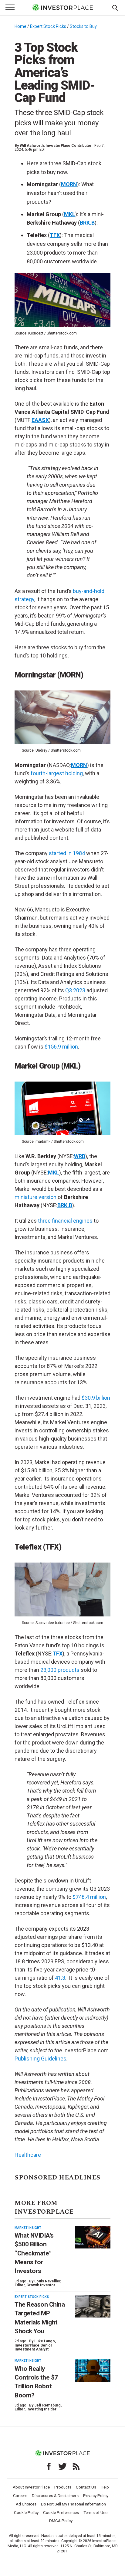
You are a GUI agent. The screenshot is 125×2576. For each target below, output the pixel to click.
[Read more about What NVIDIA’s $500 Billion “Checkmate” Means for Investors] (93, 2237)
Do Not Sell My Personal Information (73, 2504)
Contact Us (86, 2487)
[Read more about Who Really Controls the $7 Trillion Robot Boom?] (93, 2370)
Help (105, 2487)
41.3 (60, 1978)
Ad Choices (26, 2504)
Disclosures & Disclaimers (55, 2495)
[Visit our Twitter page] (62, 2466)
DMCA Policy (61, 2521)
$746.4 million (89, 1897)
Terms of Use (95, 2512)
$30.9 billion (96, 1398)
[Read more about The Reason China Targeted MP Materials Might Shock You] (93, 2306)
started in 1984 (67, 853)
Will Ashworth (32, 146)
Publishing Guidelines (41, 2059)
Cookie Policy (26, 2512)
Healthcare (28, 2155)
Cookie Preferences (61, 2512)
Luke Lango (45, 2341)
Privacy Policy (96, 2495)
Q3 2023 (75, 990)
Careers (20, 2495)
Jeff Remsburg (47, 2405)
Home (20, 26)
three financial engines (65, 1221)
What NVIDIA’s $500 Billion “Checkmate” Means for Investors (34, 2253)
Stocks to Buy (83, 26)
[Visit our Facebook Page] (49, 2466)
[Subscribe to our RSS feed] (76, 2466)
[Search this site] (115, 7)
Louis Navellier (47, 2281)
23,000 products (60, 1670)
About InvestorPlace (31, 2487)
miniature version (35, 1197)
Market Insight (28, 2228)
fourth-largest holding (57, 773)
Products (63, 2487)
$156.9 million (61, 1047)
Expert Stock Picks (48, 26)
